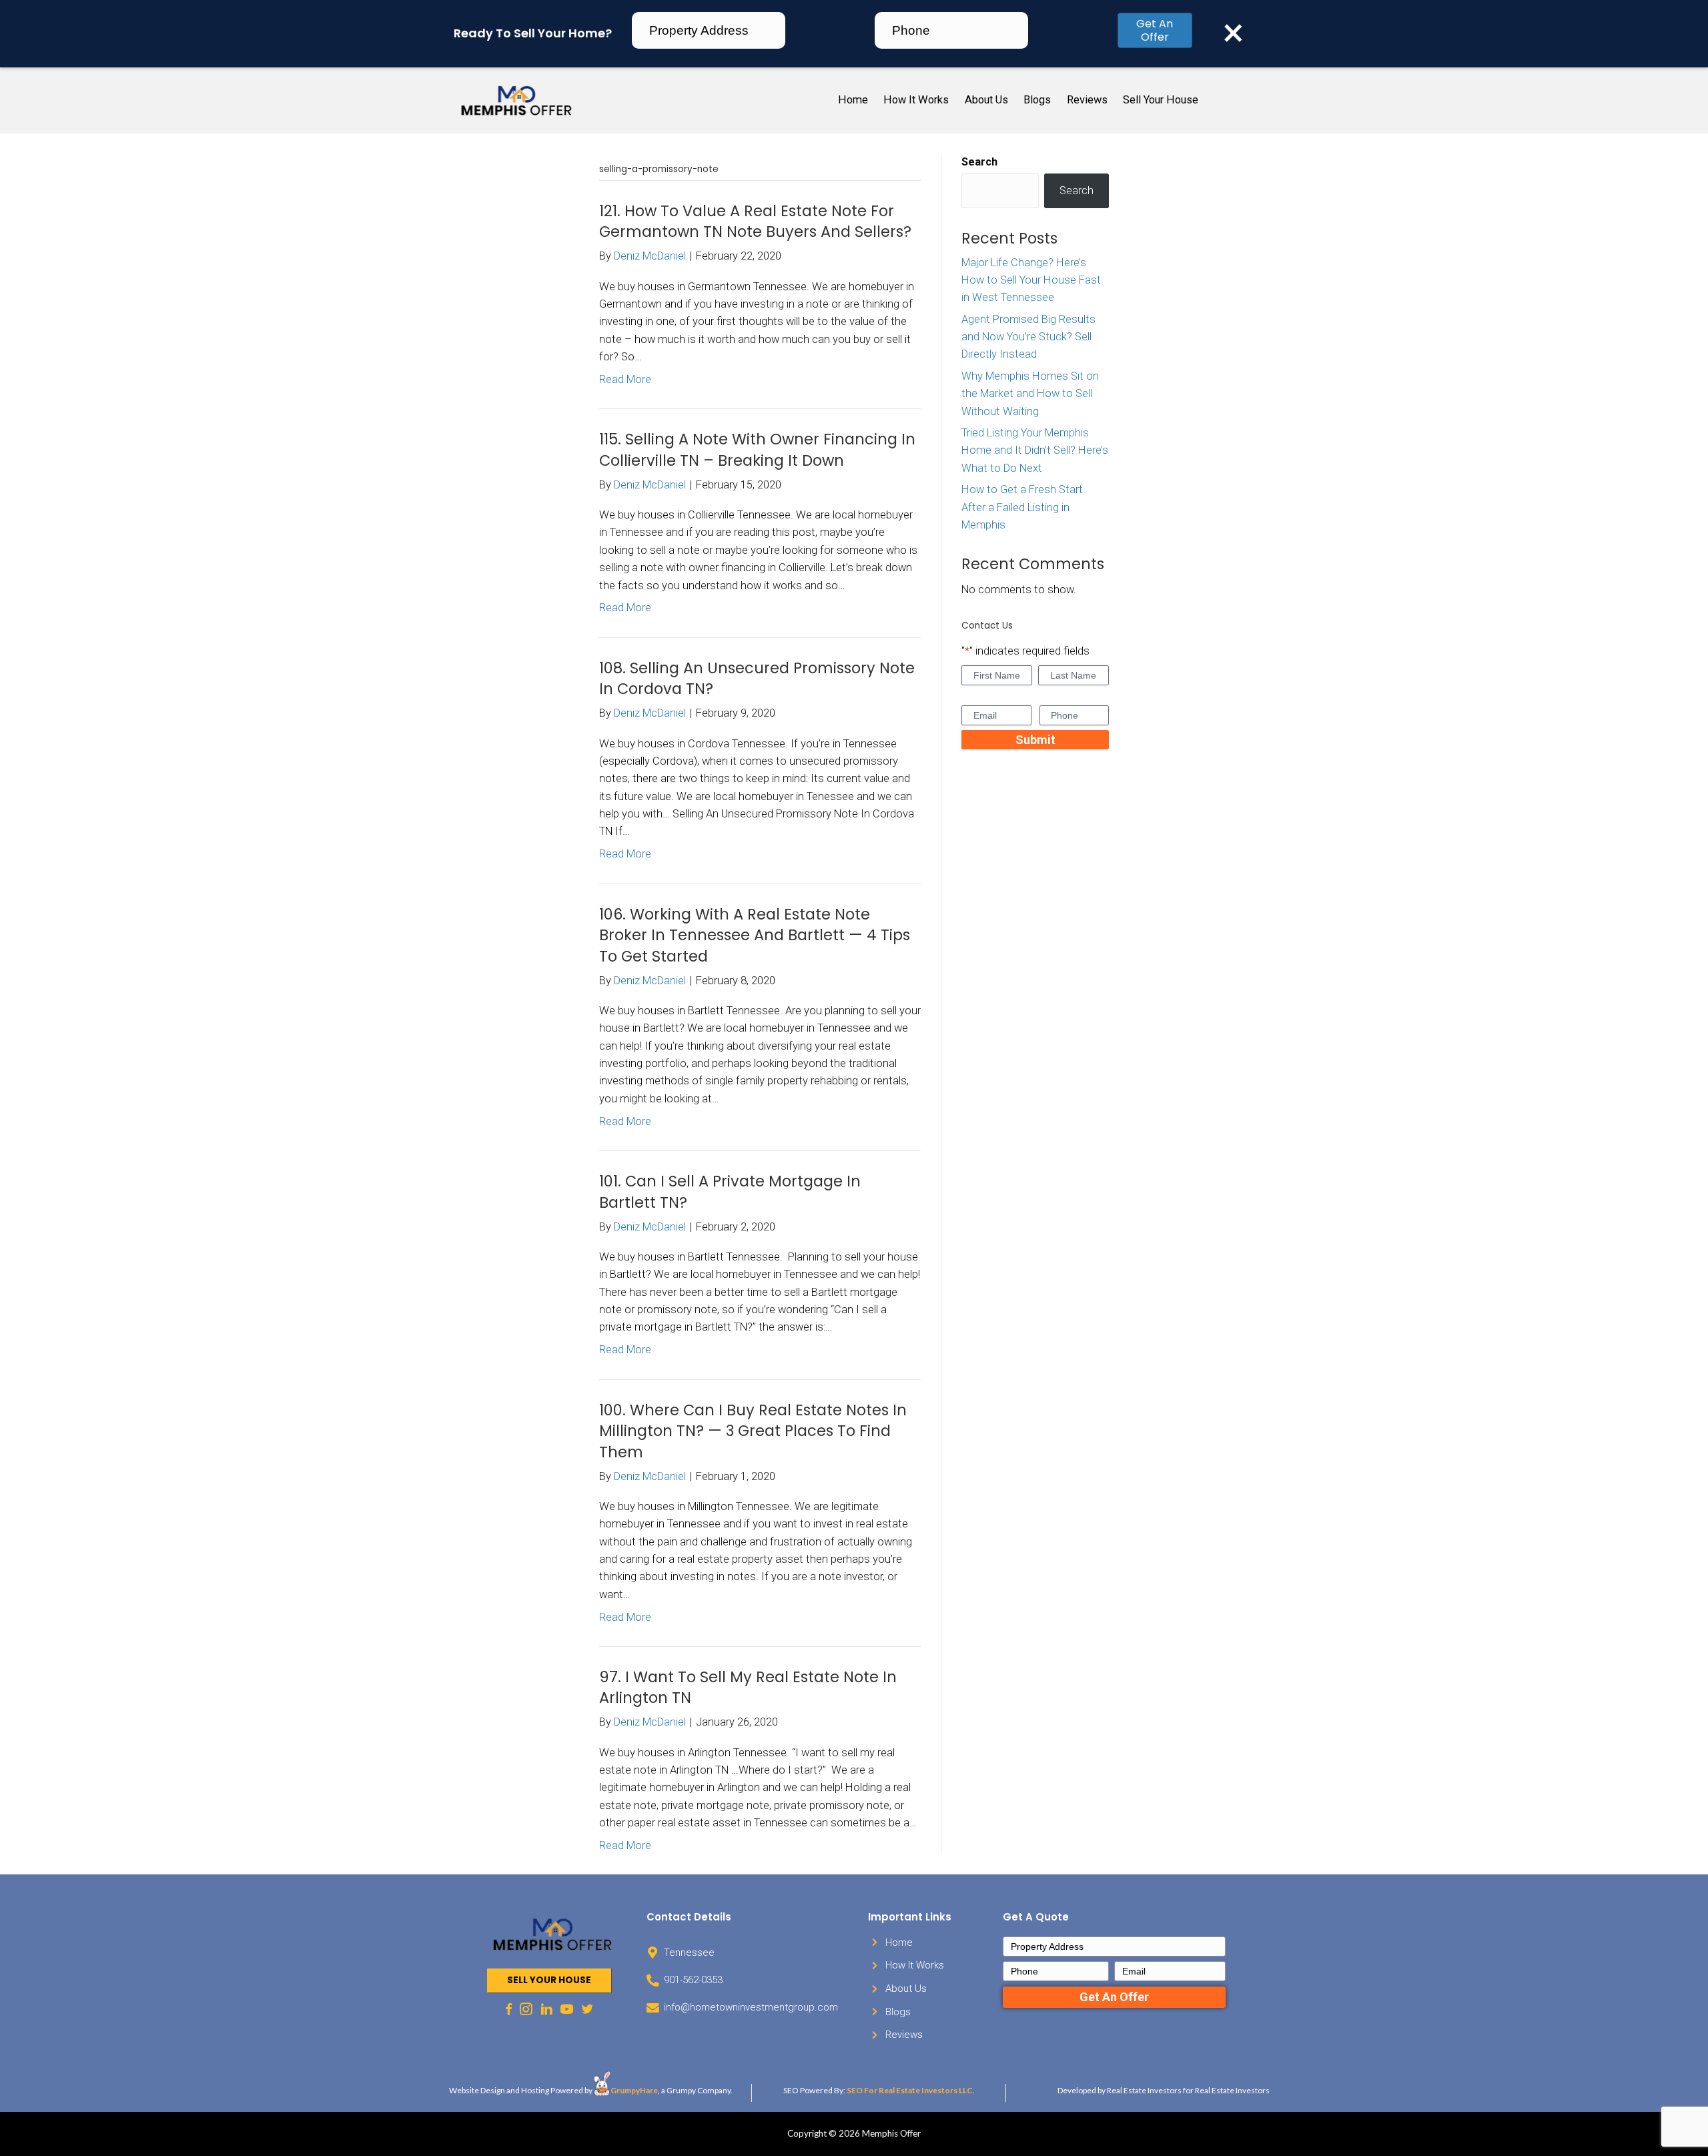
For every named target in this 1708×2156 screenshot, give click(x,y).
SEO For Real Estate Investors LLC (910, 2090)
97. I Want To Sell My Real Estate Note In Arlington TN (748, 1688)
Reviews (904, 2035)
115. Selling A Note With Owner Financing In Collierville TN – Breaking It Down (757, 450)
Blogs (898, 2012)
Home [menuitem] (853, 100)
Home (899, 1942)
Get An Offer (1155, 30)
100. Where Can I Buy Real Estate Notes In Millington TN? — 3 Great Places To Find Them (753, 1431)
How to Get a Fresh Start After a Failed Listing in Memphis (1022, 507)
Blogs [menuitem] (1037, 100)
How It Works (915, 1965)
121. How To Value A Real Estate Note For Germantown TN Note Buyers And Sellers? (755, 222)
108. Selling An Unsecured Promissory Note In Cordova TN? (757, 679)
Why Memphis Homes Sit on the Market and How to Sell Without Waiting (1030, 394)
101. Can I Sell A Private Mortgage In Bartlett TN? (730, 1192)
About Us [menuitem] (986, 100)
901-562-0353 (693, 1980)
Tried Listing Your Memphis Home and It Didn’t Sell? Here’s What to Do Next (1035, 450)
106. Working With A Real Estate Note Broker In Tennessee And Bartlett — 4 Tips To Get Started (755, 935)
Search (979, 162)
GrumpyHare (634, 2090)
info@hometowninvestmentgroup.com (751, 2007)
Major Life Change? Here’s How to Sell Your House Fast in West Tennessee (1031, 280)
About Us (906, 1989)
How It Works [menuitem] (916, 100)
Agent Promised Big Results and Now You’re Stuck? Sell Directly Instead (1028, 337)
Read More (625, 379)
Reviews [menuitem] (1087, 100)
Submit (1035, 740)
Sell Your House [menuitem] (1161, 100)
